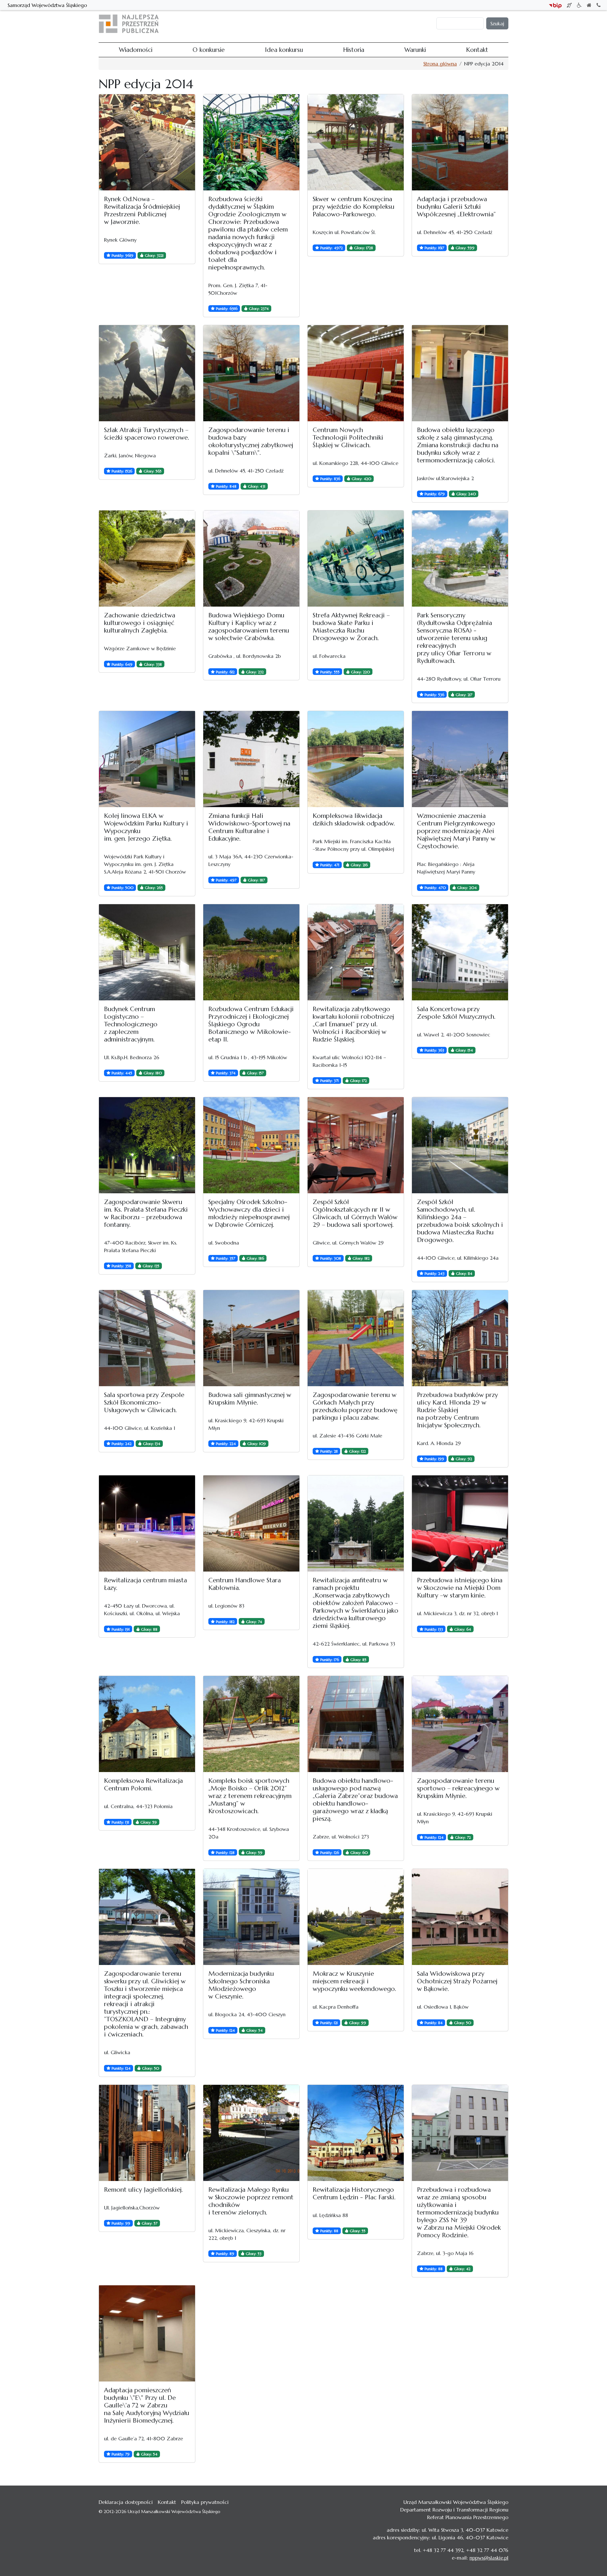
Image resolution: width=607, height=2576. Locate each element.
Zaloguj (425, 24)
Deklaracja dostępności (126, 2502)
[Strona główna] (131, 24)
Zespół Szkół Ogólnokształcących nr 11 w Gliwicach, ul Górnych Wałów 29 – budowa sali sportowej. (355, 1213)
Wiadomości (256, 24)
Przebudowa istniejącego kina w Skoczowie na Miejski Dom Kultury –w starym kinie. (460, 1588)
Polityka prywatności (205, 2502)
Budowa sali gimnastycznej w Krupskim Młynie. (250, 1399)
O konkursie (289, 24)
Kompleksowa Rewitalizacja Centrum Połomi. (143, 1785)
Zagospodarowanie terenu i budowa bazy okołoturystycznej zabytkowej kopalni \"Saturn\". (251, 441)
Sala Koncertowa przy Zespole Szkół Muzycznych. (456, 1013)
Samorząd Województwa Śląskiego (47, 5)
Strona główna (440, 64)
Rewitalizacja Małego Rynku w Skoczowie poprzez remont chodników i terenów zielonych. (251, 2201)
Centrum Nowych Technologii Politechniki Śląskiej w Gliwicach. (348, 438)
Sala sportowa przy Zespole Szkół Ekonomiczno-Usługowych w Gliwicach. (144, 1402)
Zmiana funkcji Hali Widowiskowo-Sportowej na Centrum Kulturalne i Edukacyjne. (249, 827)
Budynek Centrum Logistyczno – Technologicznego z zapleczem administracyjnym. (131, 1024)
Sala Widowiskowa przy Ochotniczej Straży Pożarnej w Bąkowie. (457, 1981)
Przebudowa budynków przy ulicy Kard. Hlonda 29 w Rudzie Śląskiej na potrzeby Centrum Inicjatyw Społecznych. (457, 1410)
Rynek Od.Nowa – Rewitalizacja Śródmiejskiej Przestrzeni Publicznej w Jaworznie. (142, 210)
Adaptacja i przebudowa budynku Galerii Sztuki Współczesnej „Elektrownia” (456, 207)
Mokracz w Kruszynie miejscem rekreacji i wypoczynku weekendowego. (354, 1981)
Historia (354, 24)
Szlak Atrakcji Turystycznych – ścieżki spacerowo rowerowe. (147, 434)
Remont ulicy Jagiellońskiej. (143, 2190)
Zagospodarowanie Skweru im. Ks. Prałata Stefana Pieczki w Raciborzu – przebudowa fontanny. (146, 1213)
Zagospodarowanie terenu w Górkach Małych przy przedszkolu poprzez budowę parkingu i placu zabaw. (355, 1406)
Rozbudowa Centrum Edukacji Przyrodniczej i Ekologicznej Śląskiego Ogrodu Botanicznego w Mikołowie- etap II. (251, 1024)
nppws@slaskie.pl (489, 2558)
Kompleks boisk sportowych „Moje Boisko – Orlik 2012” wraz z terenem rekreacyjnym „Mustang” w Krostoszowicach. (250, 1796)
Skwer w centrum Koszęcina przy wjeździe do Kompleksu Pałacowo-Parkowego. (353, 207)
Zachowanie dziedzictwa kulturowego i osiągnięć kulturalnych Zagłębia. (140, 623)
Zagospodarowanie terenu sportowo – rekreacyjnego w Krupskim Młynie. (458, 1788)
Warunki (377, 24)
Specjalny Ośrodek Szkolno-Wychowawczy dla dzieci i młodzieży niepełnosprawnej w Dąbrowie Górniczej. (249, 1213)
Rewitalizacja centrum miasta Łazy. (145, 1584)
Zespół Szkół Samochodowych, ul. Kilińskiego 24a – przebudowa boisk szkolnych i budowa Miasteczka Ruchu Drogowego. (460, 1221)
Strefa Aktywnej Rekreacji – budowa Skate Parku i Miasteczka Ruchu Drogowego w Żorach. (351, 627)
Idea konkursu (324, 24)
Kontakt (401, 24)
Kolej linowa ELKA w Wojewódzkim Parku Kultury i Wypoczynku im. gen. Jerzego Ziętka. (146, 827)
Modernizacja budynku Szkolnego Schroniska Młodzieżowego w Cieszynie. (241, 1985)
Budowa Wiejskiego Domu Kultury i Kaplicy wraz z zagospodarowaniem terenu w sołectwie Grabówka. (249, 627)
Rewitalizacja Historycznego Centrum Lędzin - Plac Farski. (354, 2193)
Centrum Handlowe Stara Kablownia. (245, 1584)
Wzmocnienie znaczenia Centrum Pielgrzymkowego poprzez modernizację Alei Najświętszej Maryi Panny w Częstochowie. (456, 831)
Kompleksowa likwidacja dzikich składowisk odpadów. (354, 820)
